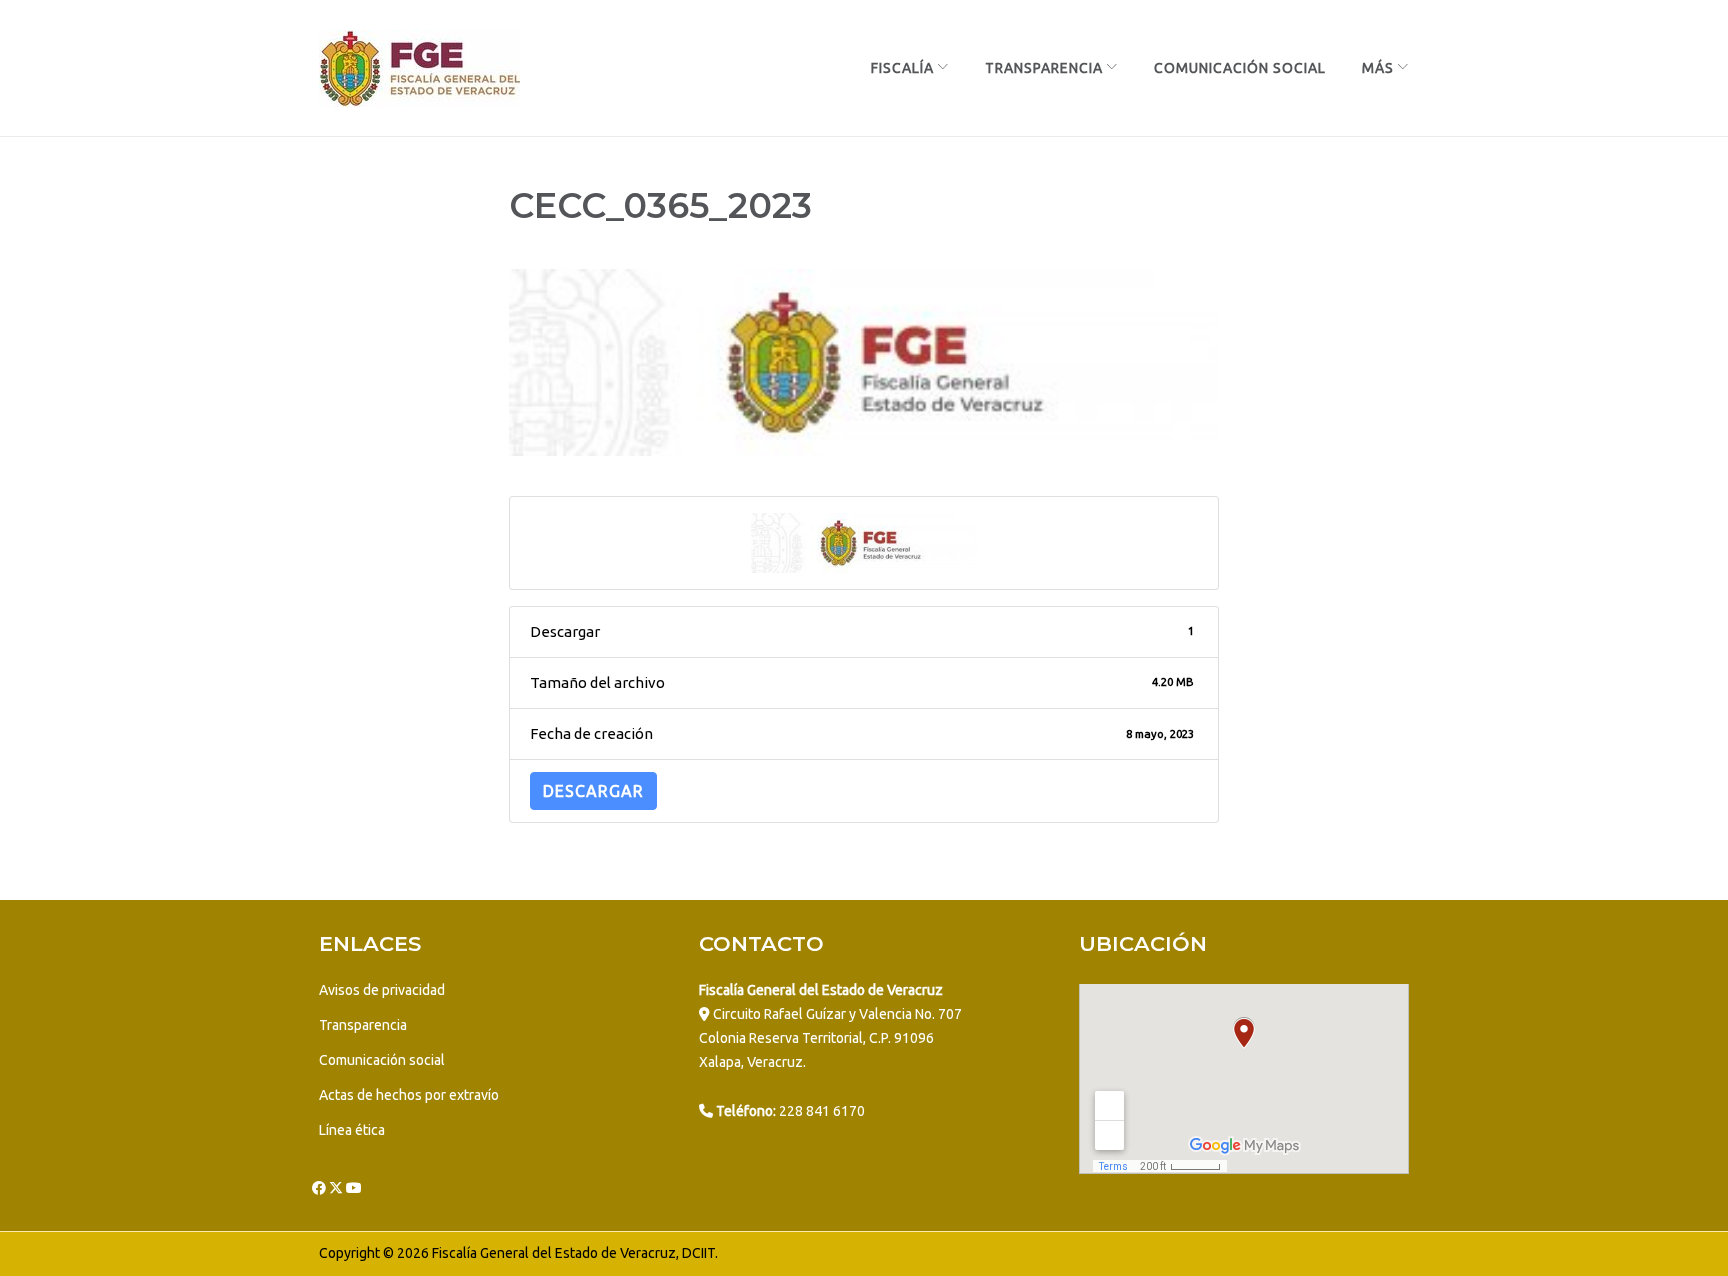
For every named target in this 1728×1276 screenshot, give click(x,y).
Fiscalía (902, 68)
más (1378, 68)
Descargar (593, 791)
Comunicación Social (1240, 68)
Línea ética (352, 1130)
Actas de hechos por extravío (409, 1095)
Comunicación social (382, 1060)
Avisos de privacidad (382, 990)
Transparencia (1044, 68)
